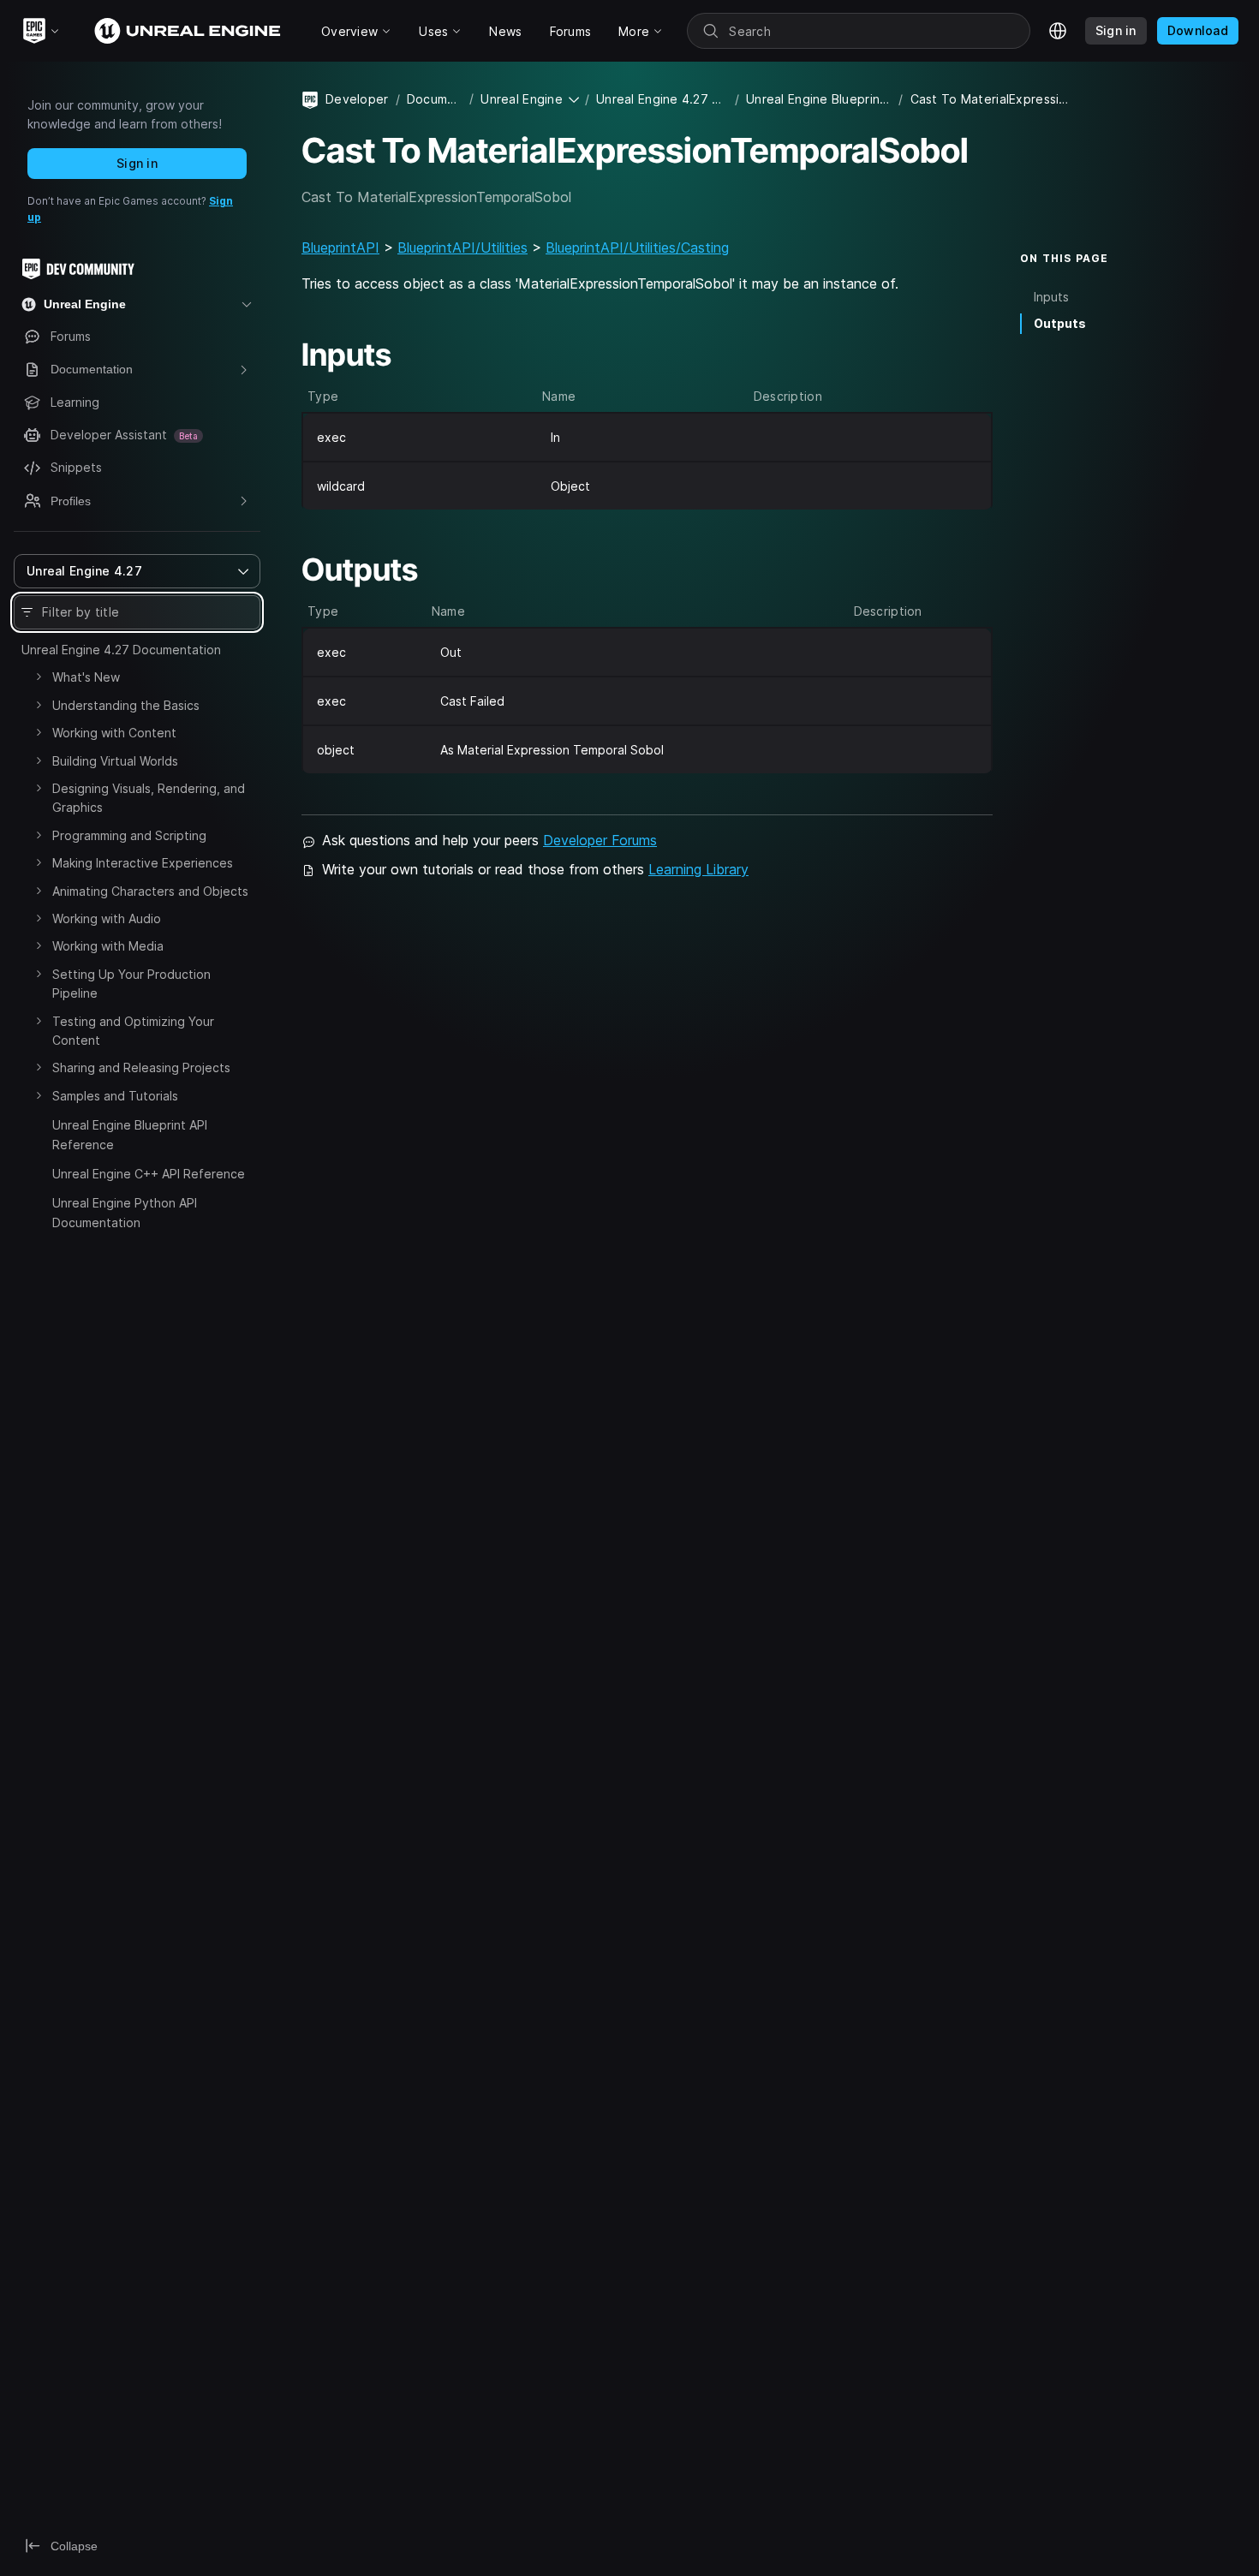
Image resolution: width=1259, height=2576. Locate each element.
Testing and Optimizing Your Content (133, 1031)
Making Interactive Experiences (143, 863)
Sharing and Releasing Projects (141, 1067)
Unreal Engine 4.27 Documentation (121, 650)
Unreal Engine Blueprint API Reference (130, 1134)
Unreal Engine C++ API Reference (149, 1174)
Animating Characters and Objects (150, 891)
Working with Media (108, 946)
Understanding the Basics (126, 705)
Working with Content (114, 733)
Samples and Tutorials (115, 1096)
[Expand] (39, 677)
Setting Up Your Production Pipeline (131, 984)
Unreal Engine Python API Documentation (125, 1212)
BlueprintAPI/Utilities (462, 247)
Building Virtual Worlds (115, 761)
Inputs (1051, 297)
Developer (357, 99)
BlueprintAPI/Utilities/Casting (637, 247)
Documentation (435, 99)
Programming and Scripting (129, 835)
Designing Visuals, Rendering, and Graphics (149, 798)
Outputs (1060, 323)
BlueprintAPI (340, 247)
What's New (86, 677)
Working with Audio (107, 918)
